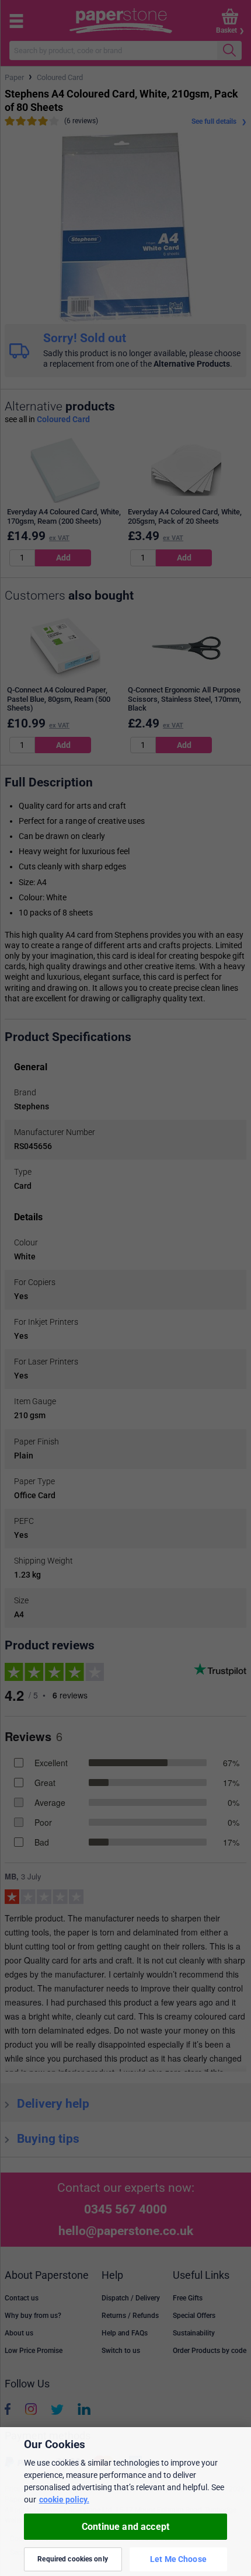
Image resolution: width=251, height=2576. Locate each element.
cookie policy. (64, 2500)
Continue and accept (125, 2527)
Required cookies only (73, 2559)
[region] (125, 2502)
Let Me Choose (178, 2559)
